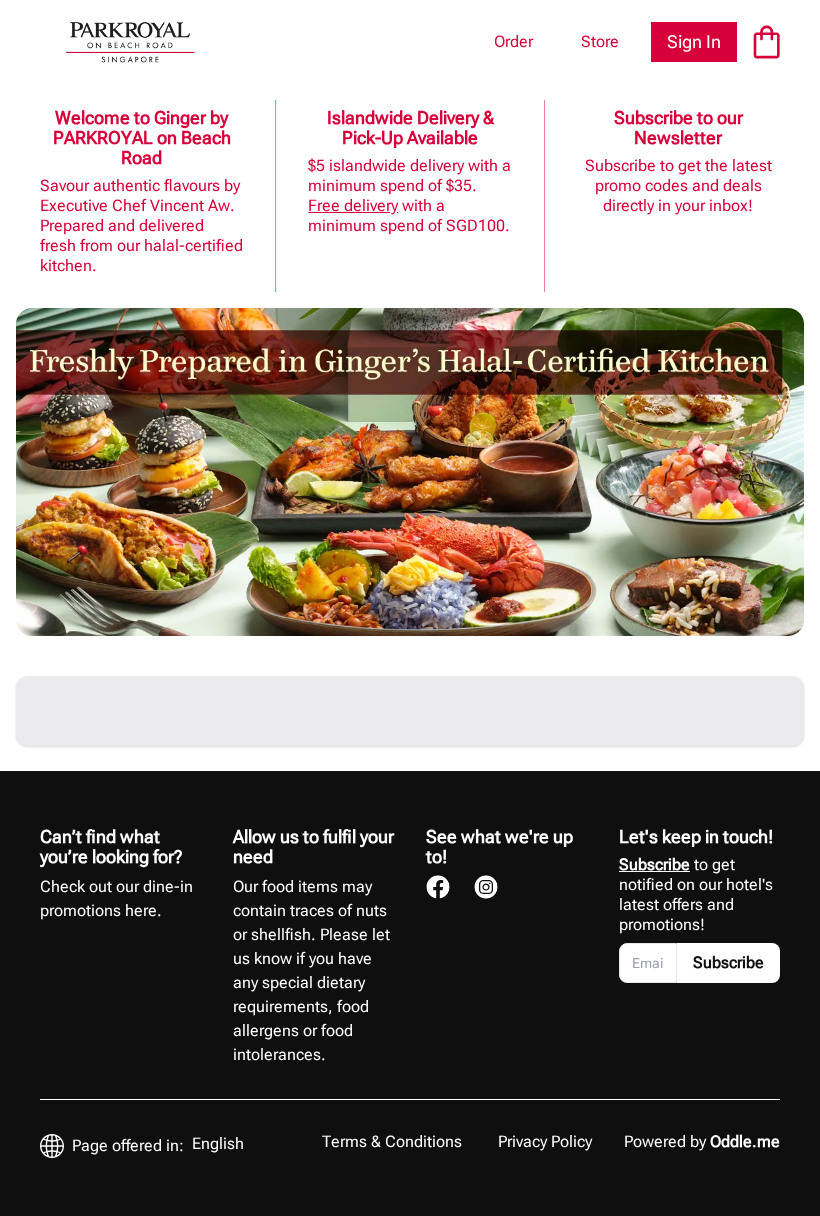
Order (513, 41)
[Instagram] (486, 887)
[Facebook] (438, 887)
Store (600, 41)
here (141, 910)
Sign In (694, 41)
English (218, 1143)
